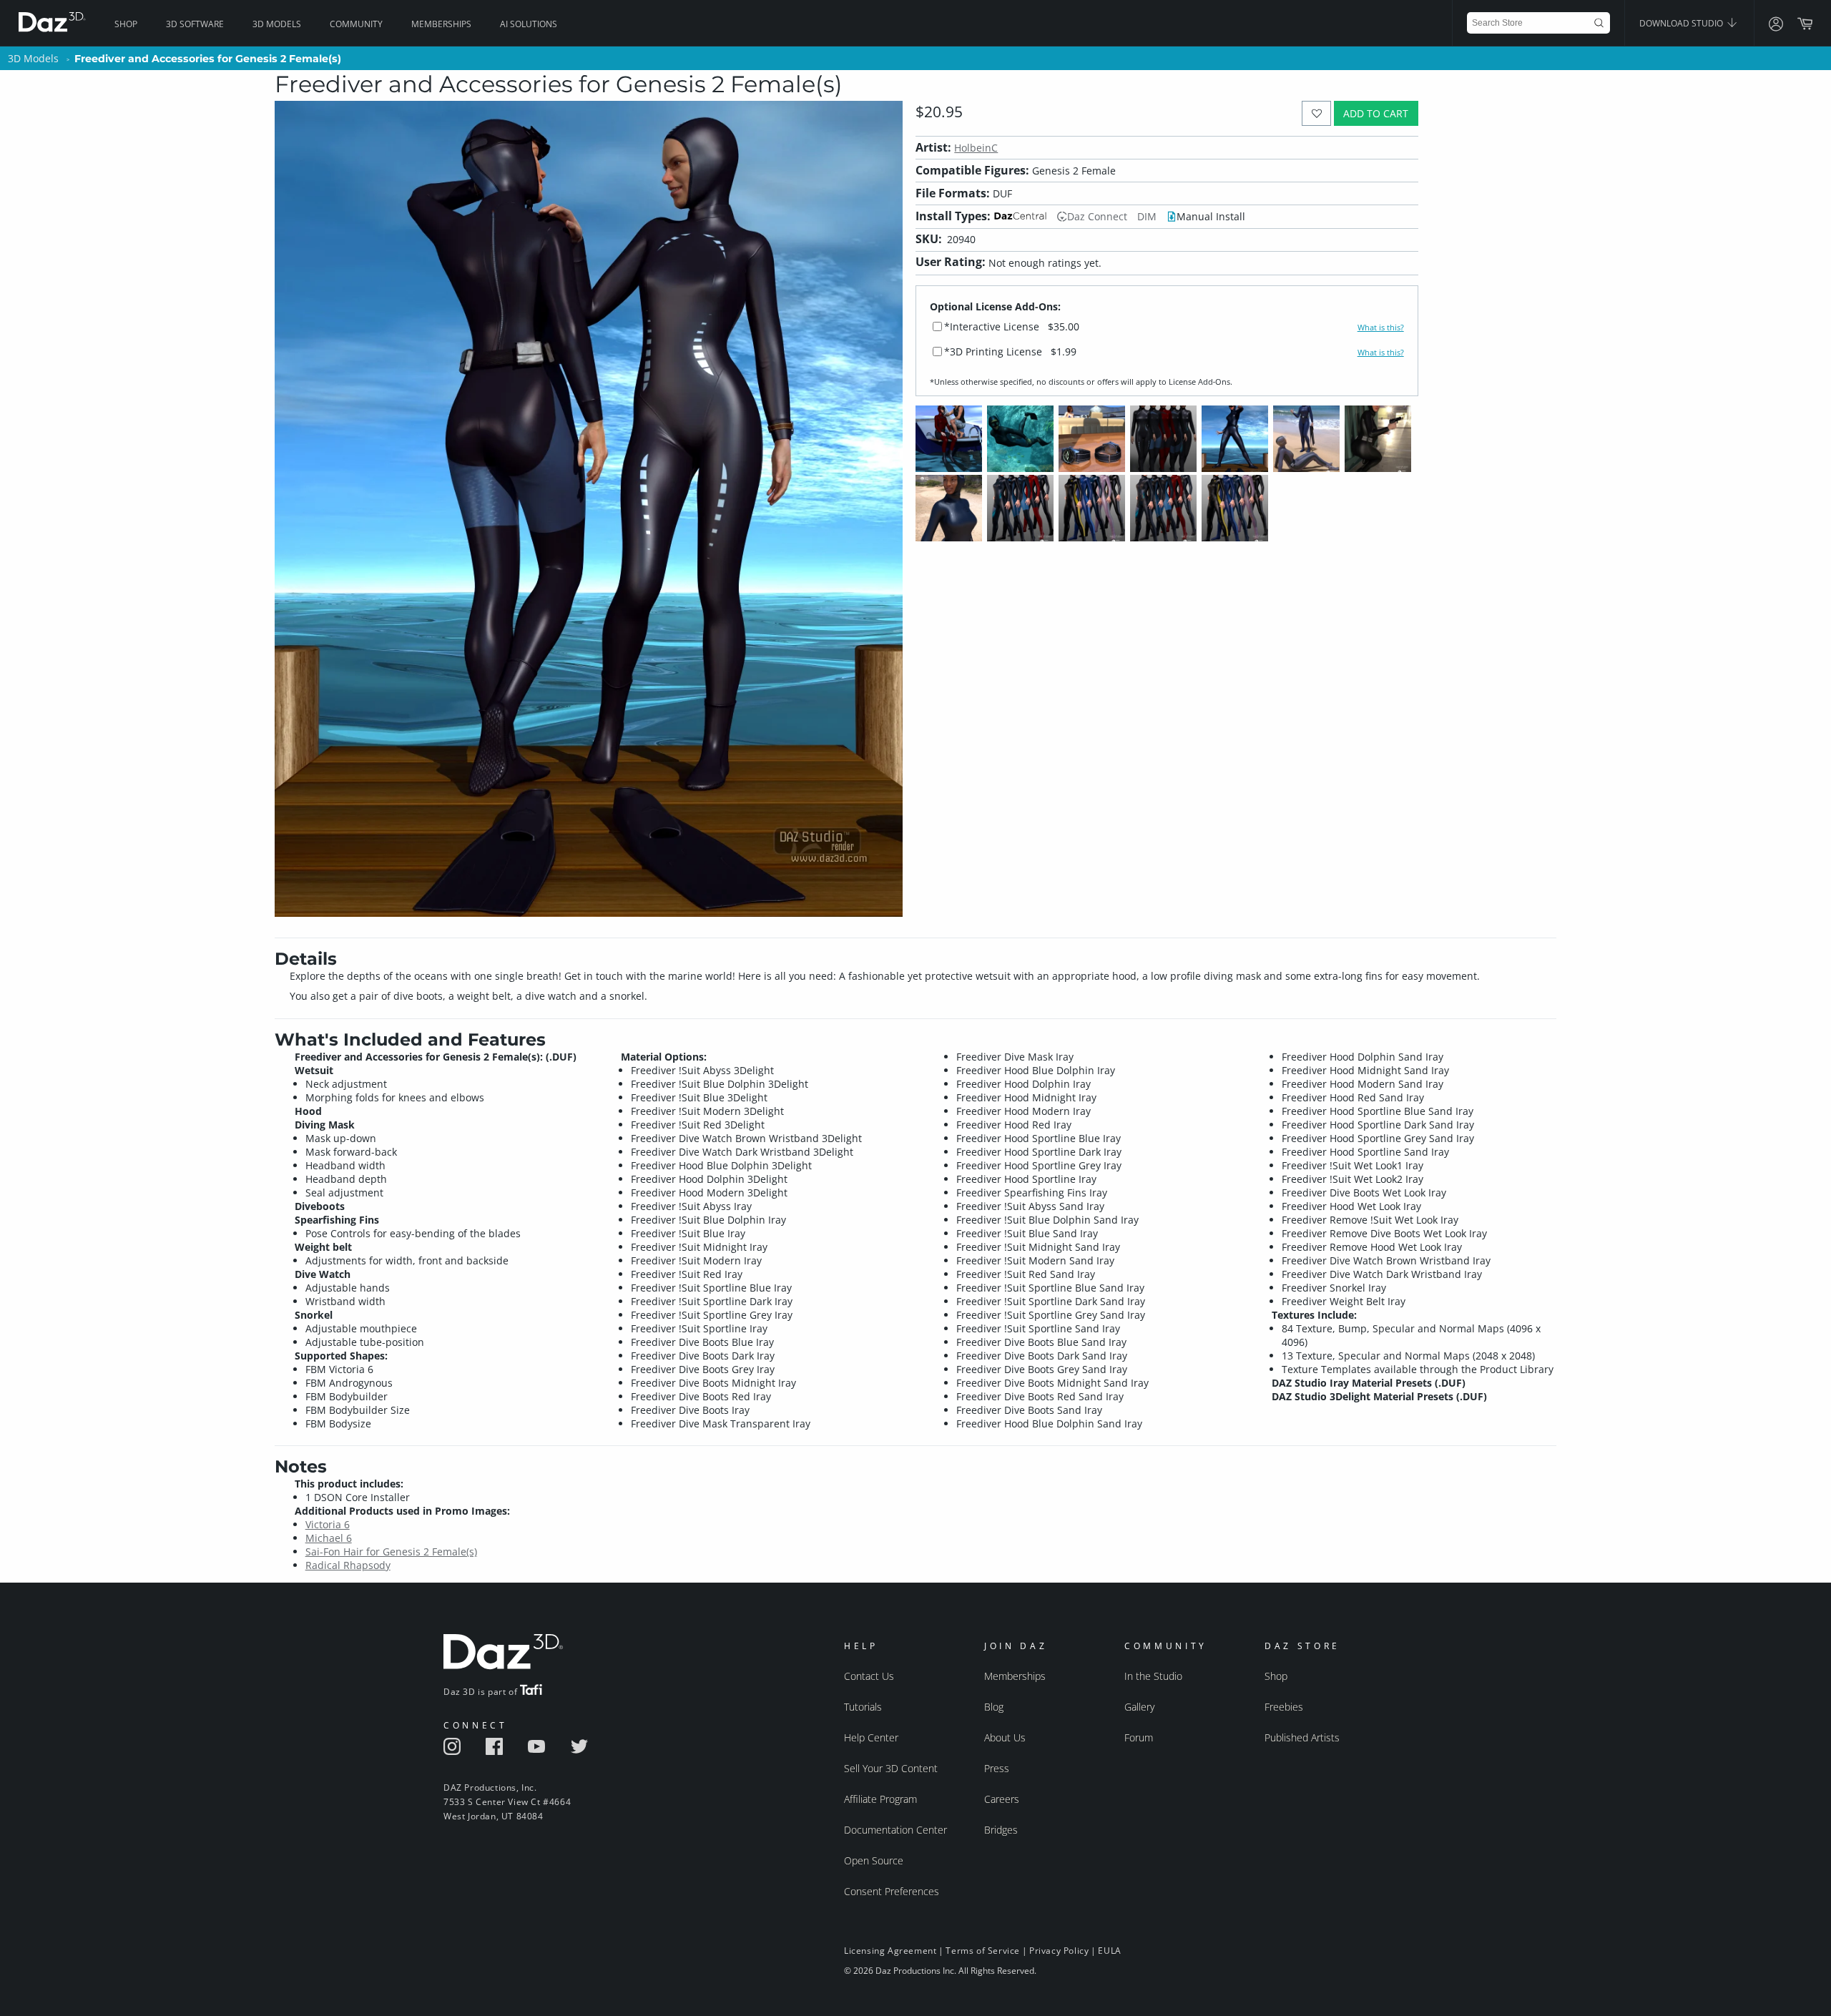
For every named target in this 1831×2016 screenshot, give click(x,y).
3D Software (195, 24)
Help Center (871, 1737)
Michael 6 (329, 1538)
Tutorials (863, 1707)
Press (997, 1768)
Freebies (1284, 1707)
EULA (1109, 1951)
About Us (1005, 1737)
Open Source (874, 1860)
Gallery (1139, 1707)
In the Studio (1153, 1676)
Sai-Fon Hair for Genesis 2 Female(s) (391, 1552)
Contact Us (869, 1676)
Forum (1139, 1737)
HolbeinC (976, 148)
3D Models (277, 24)
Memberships (441, 24)
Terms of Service (983, 1951)
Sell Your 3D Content (891, 1768)
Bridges (1001, 1830)
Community (356, 24)
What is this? (1381, 328)
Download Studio (1682, 23)
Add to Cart (1376, 113)
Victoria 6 (328, 1524)
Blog (994, 1707)
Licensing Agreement (890, 1951)
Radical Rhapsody (348, 1565)
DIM (1147, 216)
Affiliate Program (880, 1799)
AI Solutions (529, 24)
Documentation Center (895, 1830)
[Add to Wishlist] (1316, 113)
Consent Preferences (892, 1891)
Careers (1002, 1799)
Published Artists (1302, 1737)
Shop (126, 24)
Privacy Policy (1059, 1951)
